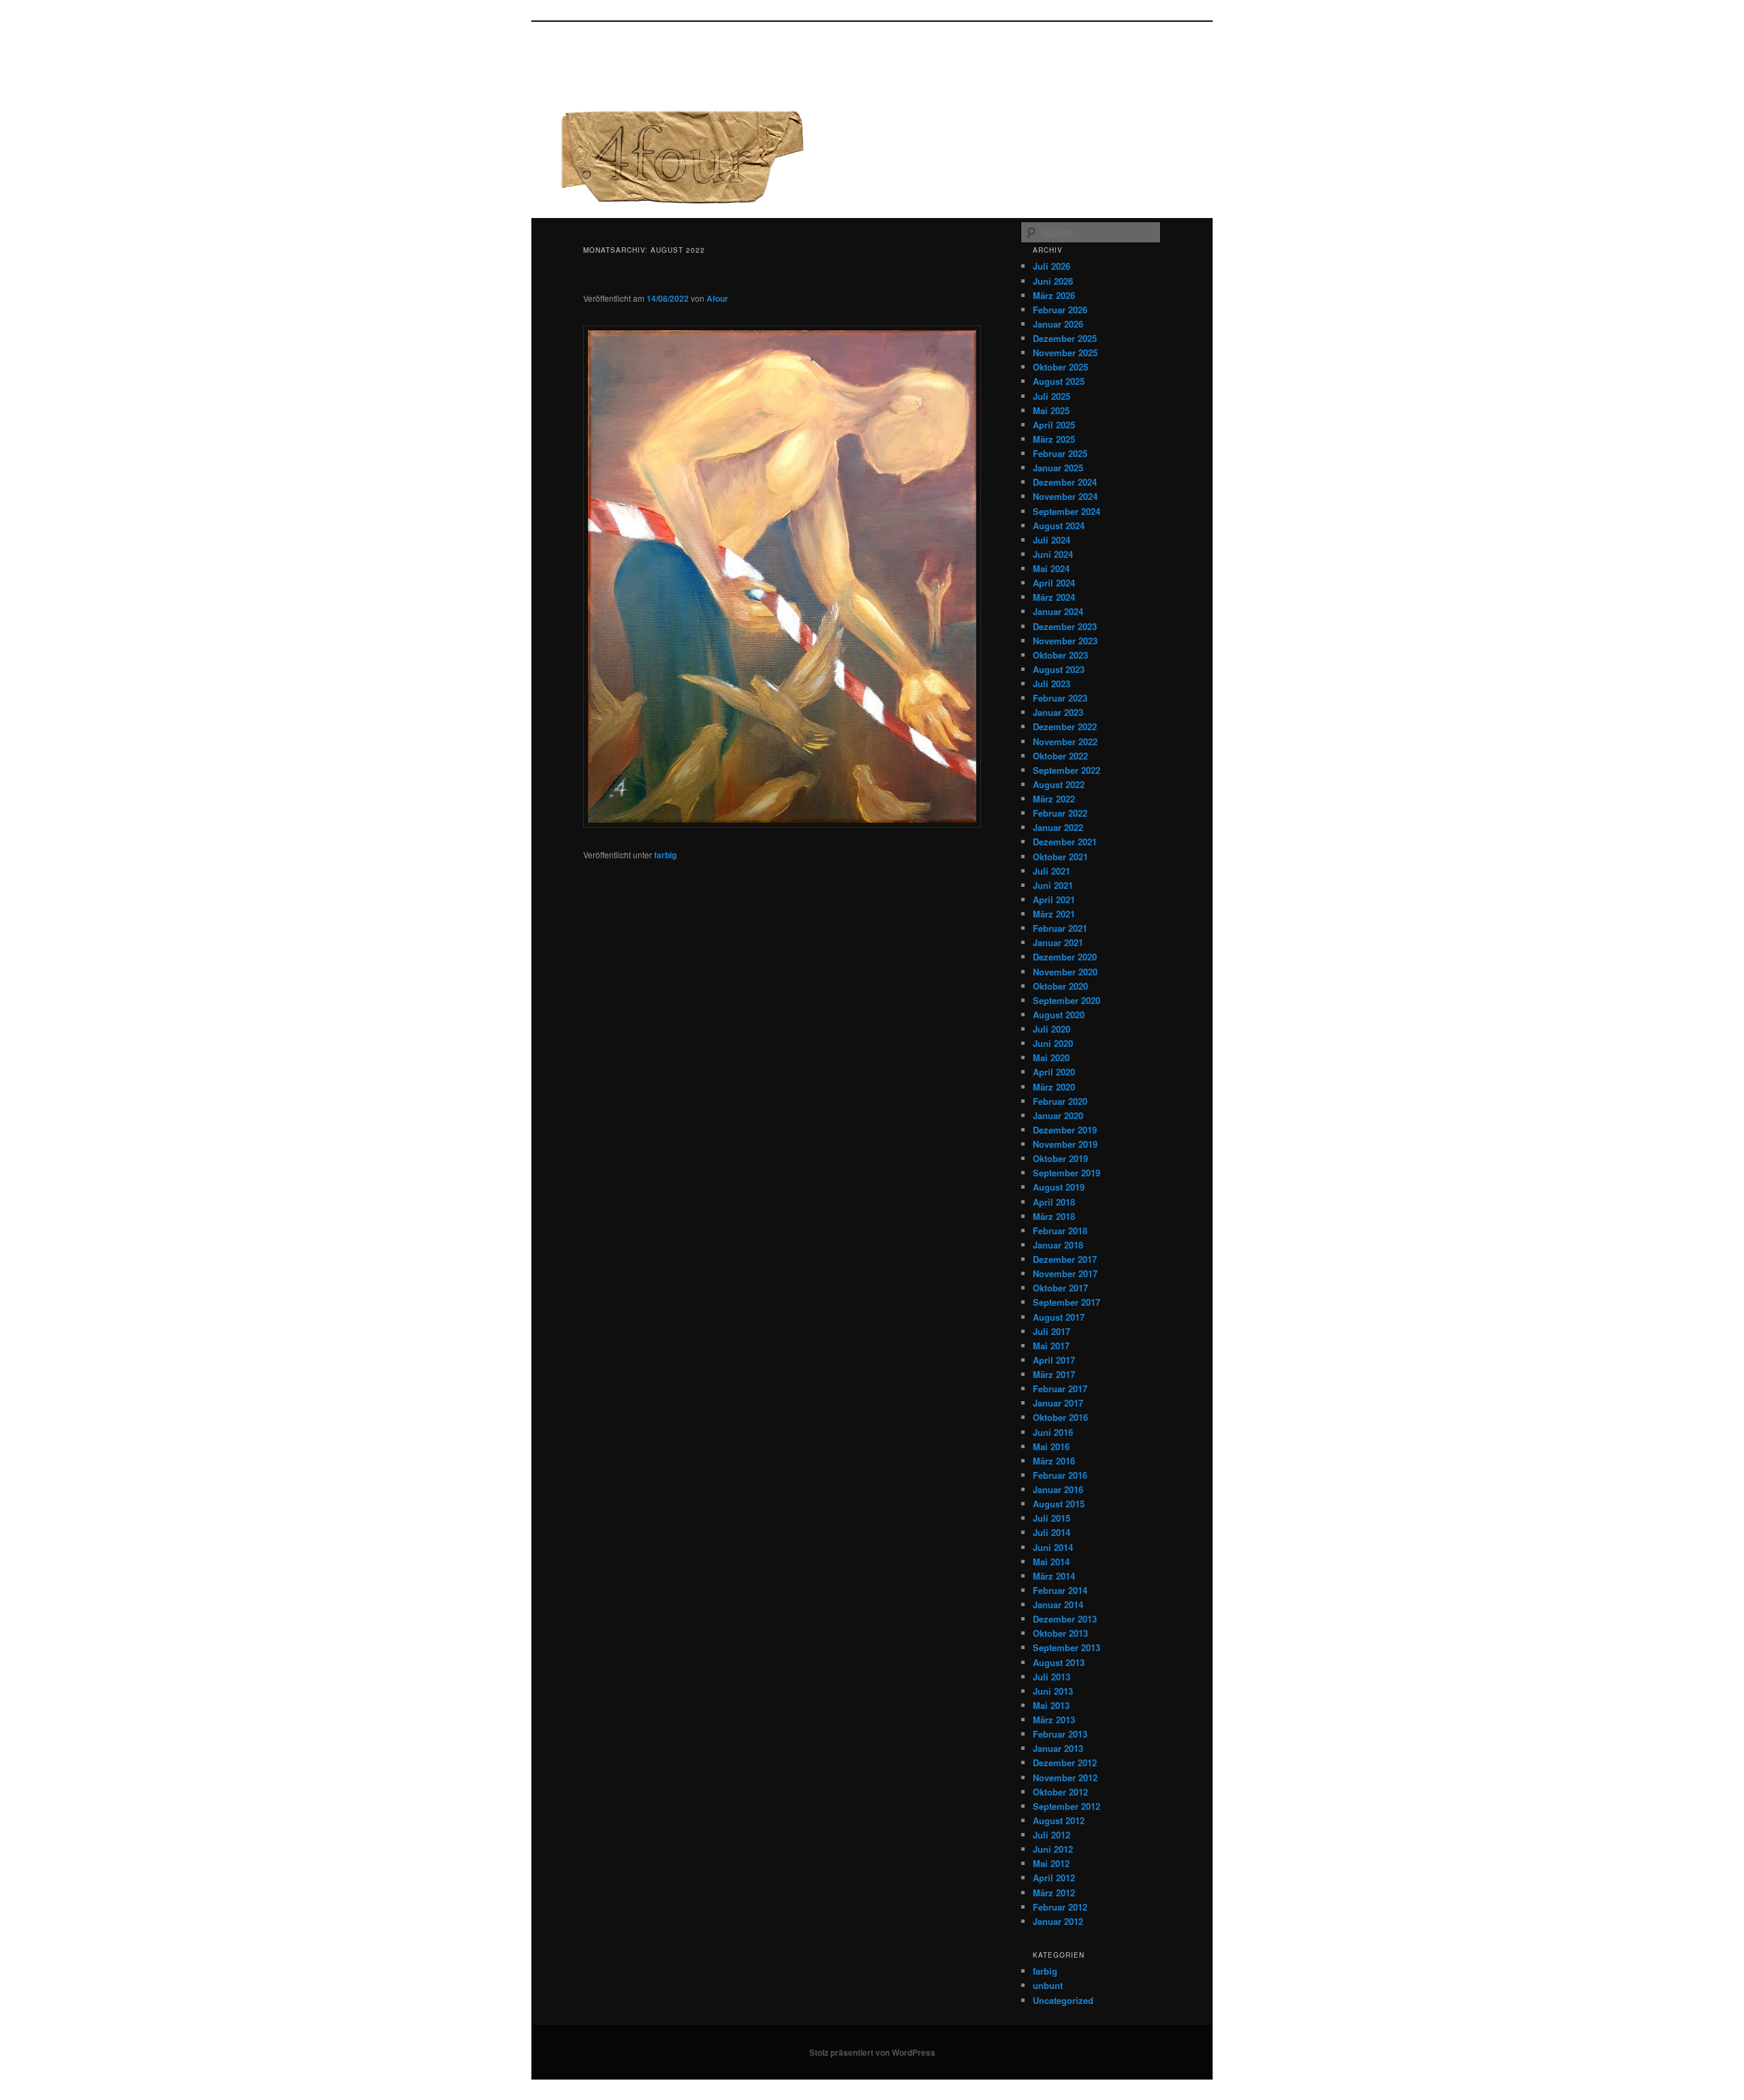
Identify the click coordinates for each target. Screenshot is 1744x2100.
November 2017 (1065, 1273)
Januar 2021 (1058, 942)
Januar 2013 (1058, 1748)
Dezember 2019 (1065, 1130)
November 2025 (1065, 352)
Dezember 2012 (1065, 1762)
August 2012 (1059, 1820)
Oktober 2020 (1060, 986)
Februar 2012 (1060, 1907)
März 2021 (1054, 914)
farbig (665, 855)
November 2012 (1065, 1777)
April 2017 (1054, 1360)
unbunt (1048, 1985)
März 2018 (1054, 1216)
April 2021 (1054, 899)
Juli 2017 (1052, 1331)
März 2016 (1054, 1461)
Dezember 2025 (1065, 338)
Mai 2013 (1051, 1705)
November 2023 (1065, 641)
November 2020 (1065, 972)
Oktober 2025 (1060, 367)
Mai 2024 (1051, 568)
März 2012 (1054, 1893)
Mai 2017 (1051, 1346)
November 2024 (1065, 496)
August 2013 (1059, 1662)
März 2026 (1054, 295)
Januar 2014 (1058, 1604)
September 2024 (1066, 511)
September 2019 (1066, 1173)
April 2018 (1054, 1202)
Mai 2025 (1051, 410)
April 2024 (1054, 583)
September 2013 (1066, 1647)
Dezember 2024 (1065, 482)
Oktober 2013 (1060, 1633)
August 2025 (1059, 381)
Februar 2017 (1060, 1389)
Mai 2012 (1051, 1863)
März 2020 (1054, 1087)
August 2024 (1059, 526)
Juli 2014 (1052, 1532)
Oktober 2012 (1060, 1792)
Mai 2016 (1051, 1446)
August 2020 (1059, 1015)
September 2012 (1066, 1806)
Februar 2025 (1060, 453)
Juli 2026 (1052, 266)
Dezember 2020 (1065, 957)
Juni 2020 (1053, 1043)
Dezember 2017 (1065, 1259)
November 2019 (1065, 1144)
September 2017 (1066, 1302)
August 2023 (1059, 669)
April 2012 (1054, 1878)
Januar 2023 (1058, 712)
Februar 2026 (1060, 310)
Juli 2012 (1052, 1835)
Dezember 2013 (1065, 1619)
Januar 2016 (1058, 1489)
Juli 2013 (1052, 1677)
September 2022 (1066, 770)
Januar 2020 (1058, 1115)
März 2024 (1054, 597)
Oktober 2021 (1060, 857)
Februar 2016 (1060, 1475)
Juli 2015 (1052, 1518)
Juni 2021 (1053, 885)
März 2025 (1054, 439)
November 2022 (1065, 741)
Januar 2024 (1058, 611)
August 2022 (1059, 784)
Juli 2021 (1052, 871)
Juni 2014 (1053, 1547)
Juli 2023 (1052, 684)
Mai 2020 (1051, 1057)
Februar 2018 (1060, 1231)
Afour (717, 298)
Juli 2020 (1052, 1029)
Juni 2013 (1053, 1691)
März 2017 (1054, 1374)
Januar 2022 (1058, 827)
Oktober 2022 (1060, 756)
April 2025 (1054, 425)
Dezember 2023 (1065, 626)
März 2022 (1054, 799)
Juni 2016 (1053, 1432)
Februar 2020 (1060, 1101)
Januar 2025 (1058, 468)
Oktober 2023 (1060, 655)
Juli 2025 (1052, 396)
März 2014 (1054, 1576)
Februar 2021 (1060, 928)
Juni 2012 (1053, 1849)
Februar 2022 (1060, 813)
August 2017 (1059, 1317)
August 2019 (1059, 1187)
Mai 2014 (1051, 1562)
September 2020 (1066, 1000)
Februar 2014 (1060, 1590)
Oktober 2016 (1060, 1417)
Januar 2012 (1058, 1921)
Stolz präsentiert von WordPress (872, 2052)
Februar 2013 (1060, 1734)
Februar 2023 (1060, 698)
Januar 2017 (1058, 1403)
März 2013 (1054, 1720)
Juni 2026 (1053, 281)
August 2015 (1059, 1504)
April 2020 (1054, 1072)
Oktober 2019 (1060, 1158)
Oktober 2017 (1060, 1288)
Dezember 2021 (1065, 842)
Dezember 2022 (1065, 726)
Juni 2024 (1053, 554)
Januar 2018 (1058, 1245)
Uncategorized (1063, 2000)
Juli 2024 (1052, 540)
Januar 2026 (1058, 324)
